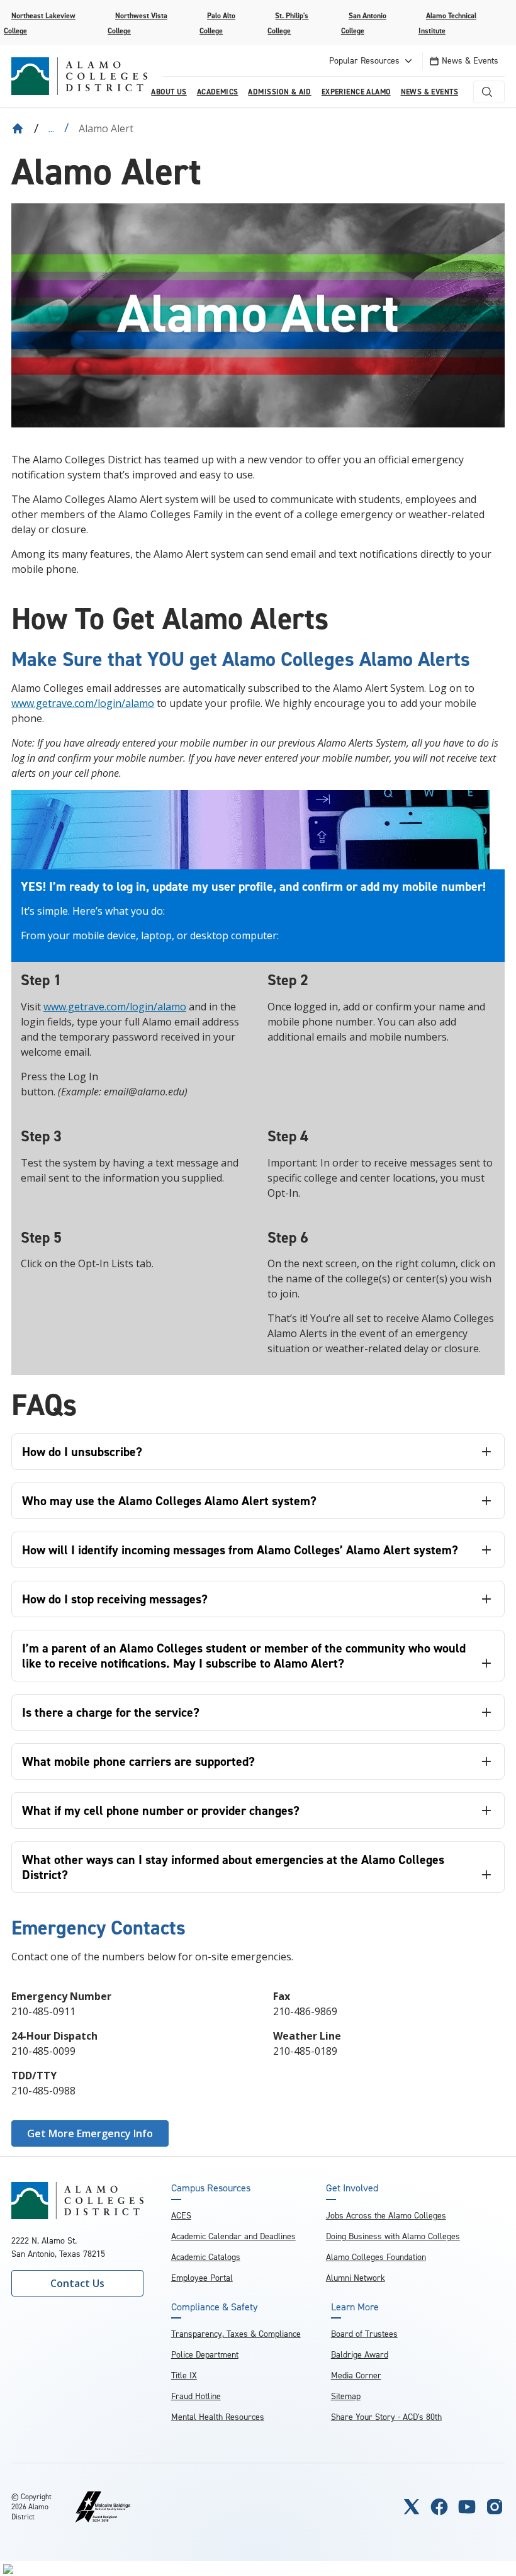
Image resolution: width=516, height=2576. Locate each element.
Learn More (355, 2307)
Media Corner (356, 2375)
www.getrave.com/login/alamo (83, 703)
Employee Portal (202, 2278)
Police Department (205, 2355)
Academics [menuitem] (218, 92)
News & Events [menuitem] (429, 92)
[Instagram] (495, 2507)
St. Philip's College (288, 23)
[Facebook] (439, 2507)
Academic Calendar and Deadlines (233, 2236)
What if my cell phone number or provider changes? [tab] (161, 1811)
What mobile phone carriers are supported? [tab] (138, 1761)
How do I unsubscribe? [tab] (82, 1452)
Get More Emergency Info (90, 2133)
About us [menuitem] (169, 92)
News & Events (470, 61)
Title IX (184, 2375)
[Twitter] (412, 2507)
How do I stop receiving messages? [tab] (115, 1599)
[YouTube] (467, 2507)
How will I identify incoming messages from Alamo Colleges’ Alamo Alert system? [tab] (240, 1550)
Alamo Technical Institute (447, 23)
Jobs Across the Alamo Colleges (386, 2216)
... (51, 128)
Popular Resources (364, 61)
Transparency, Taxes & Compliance (236, 2334)
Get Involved (352, 2188)
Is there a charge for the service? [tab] (111, 1712)
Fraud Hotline (196, 2396)
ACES (181, 2216)
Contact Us (77, 2283)
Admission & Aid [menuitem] (279, 92)
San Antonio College (364, 23)
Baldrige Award (360, 2355)
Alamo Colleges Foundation (376, 2257)
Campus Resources (211, 2188)
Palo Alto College (217, 23)
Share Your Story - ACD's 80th (386, 2417)
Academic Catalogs (206, 2257)
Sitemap (346, 2396)
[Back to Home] (18, 128)
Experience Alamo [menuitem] (356, 92)
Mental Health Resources (218, 2417)
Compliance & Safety (214, 2307)
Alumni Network (356, 2278)
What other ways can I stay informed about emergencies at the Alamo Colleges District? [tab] (233, 1867)
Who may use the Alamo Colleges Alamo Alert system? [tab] (169, 1501)
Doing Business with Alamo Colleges (393, 2236)
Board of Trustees (364, 2334)
